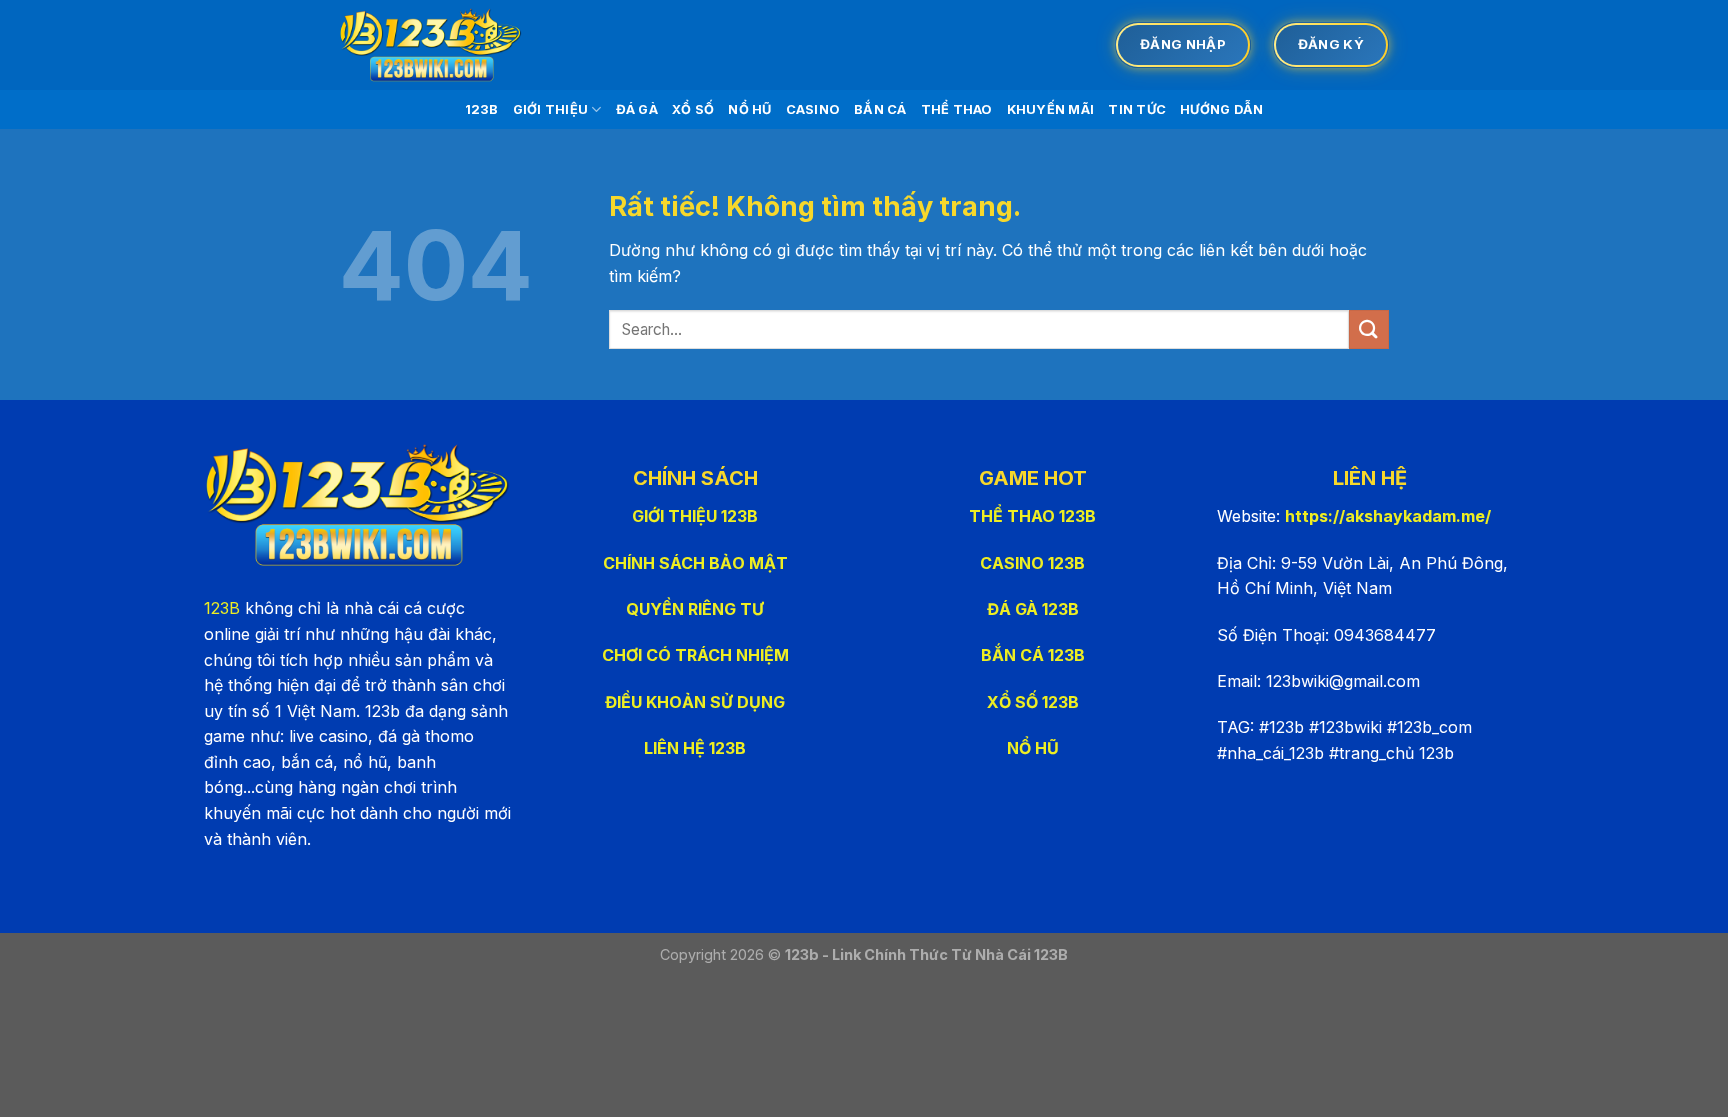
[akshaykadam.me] (439, 45)
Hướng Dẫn (1221, 109)
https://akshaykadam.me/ (1388, 516)
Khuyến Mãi (1051, 109)
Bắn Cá (880, 109)
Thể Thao (957, 109)
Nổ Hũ (749, 109)
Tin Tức (1137, 109)
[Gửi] (1369, 329)
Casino (813, 109)
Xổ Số (693, 109)
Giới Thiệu (551, 109)
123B (482, 109)
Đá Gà (637, 109)
